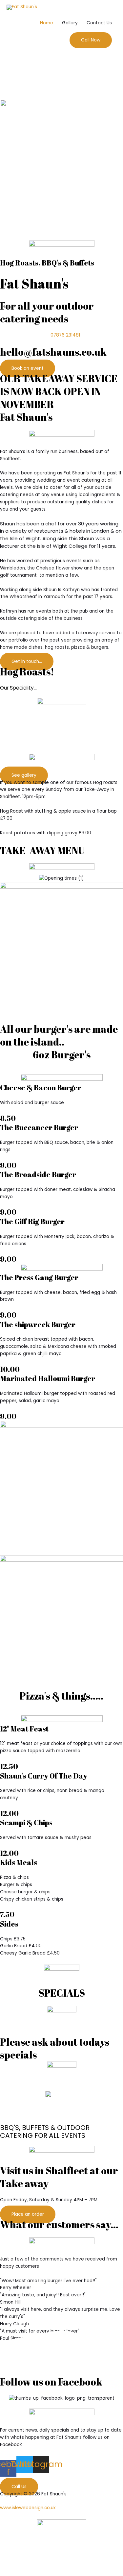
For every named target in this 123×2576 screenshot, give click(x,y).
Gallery (70, 23)
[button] (91, 40)
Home (47, 23)
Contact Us (99, 23)
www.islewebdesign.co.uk (28, 2508)
